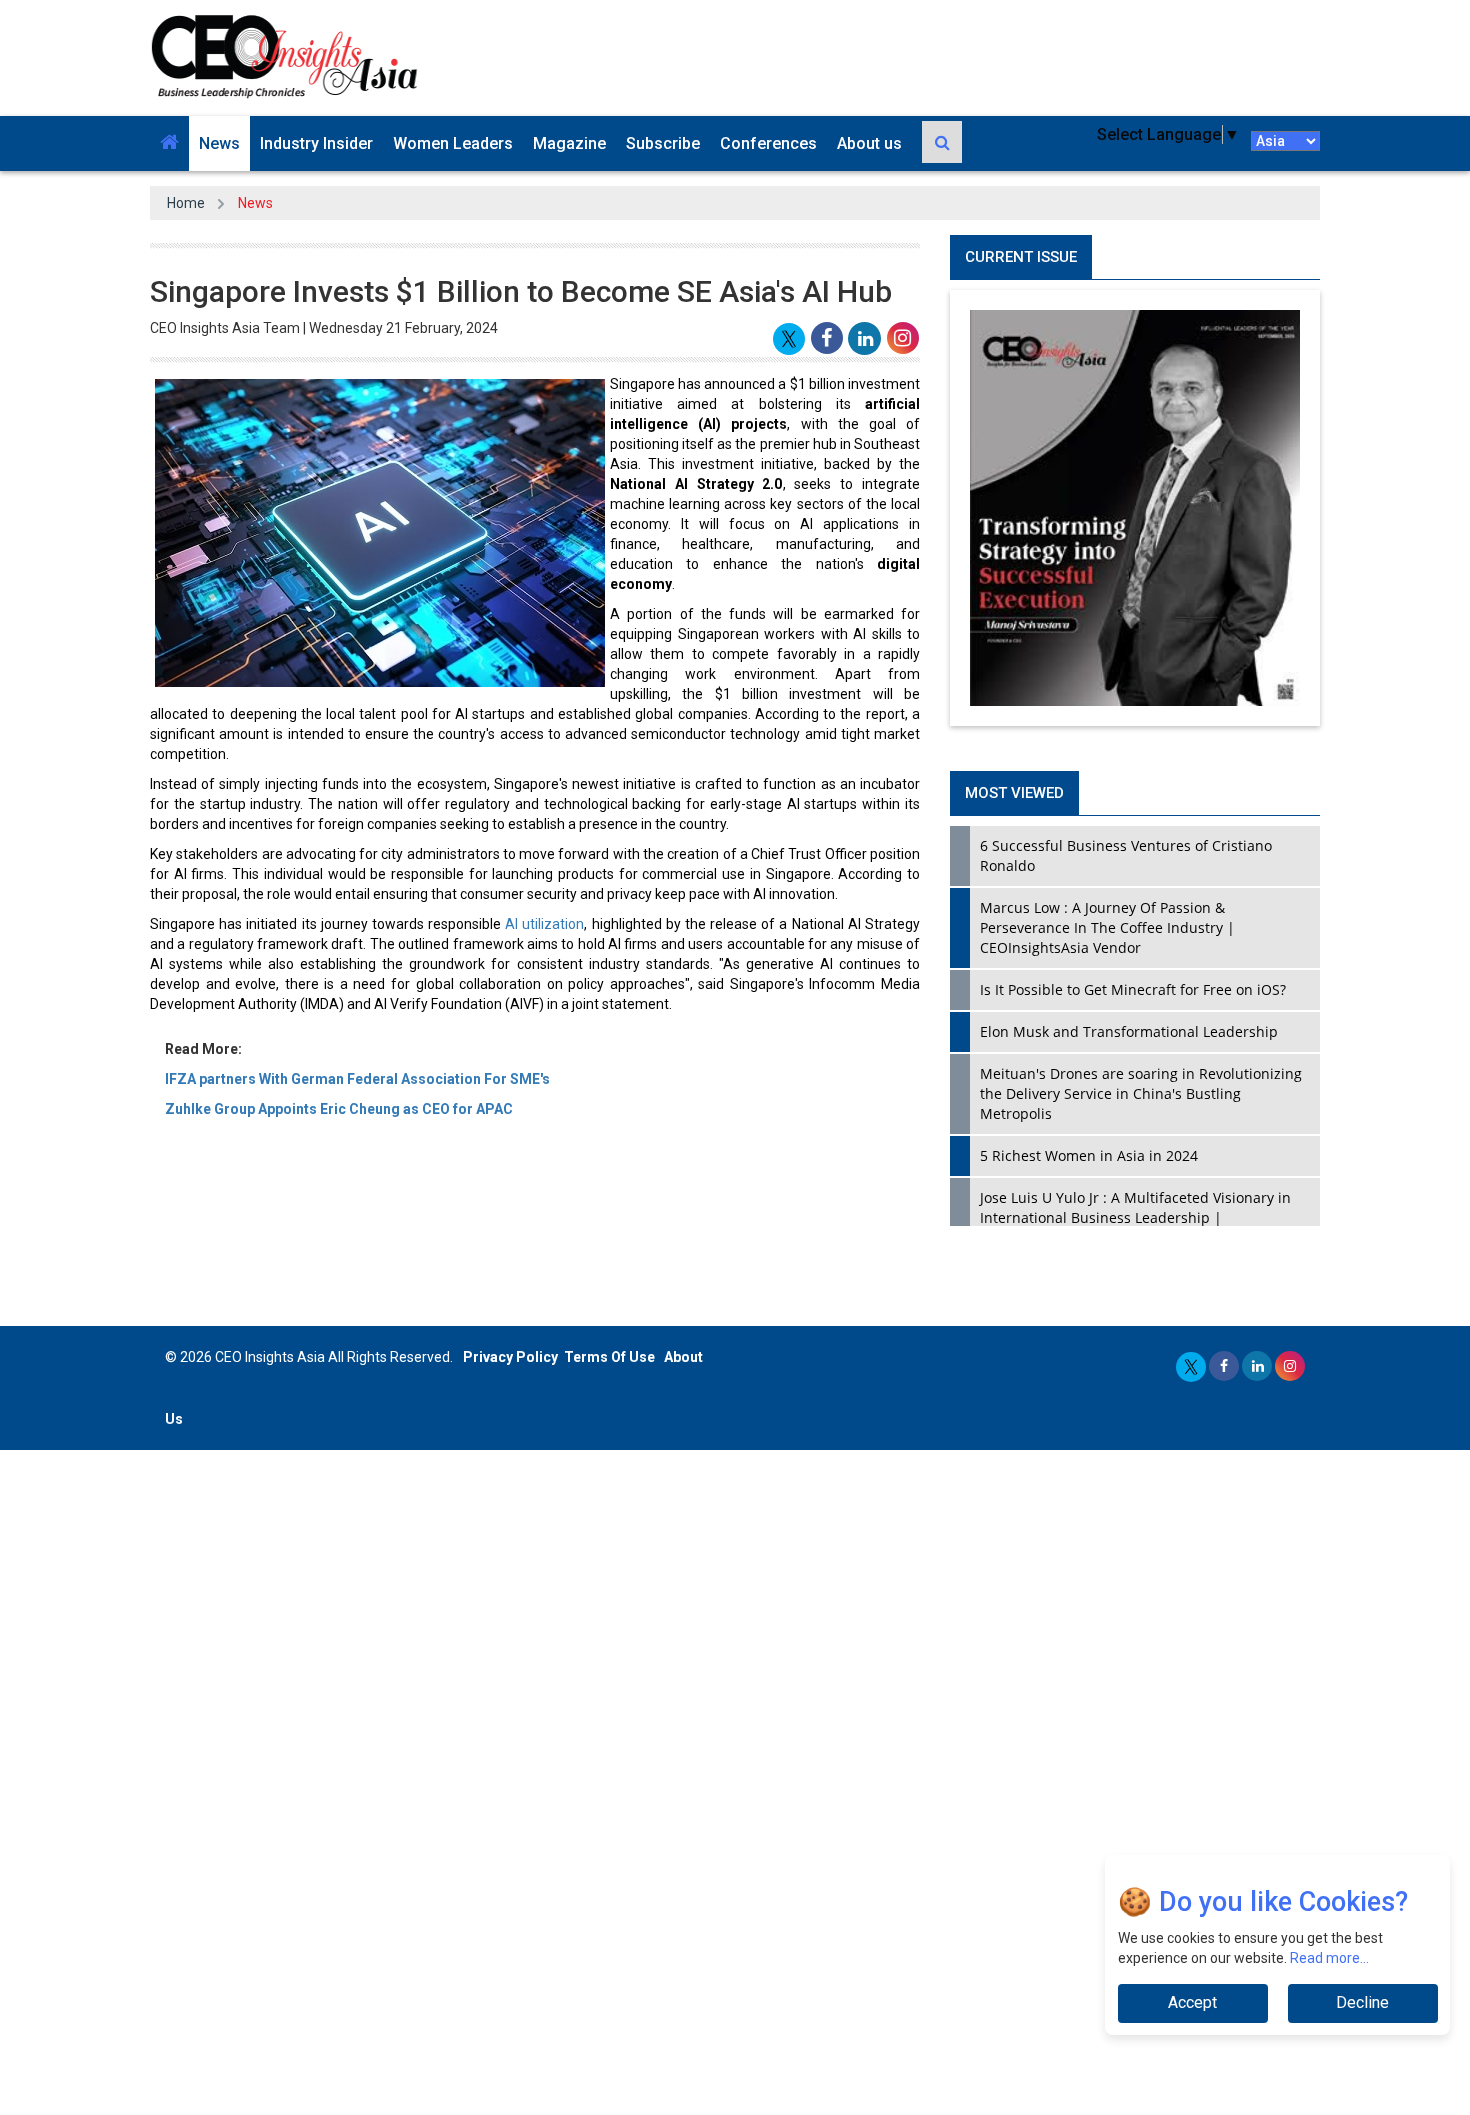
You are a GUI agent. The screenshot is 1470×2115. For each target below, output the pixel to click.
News (219, 143)
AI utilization (544, 924)
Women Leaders (453, 143)
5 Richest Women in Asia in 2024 (1089, 1155)
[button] (169, 143)
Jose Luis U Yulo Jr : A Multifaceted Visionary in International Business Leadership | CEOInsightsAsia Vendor (1135, 1217)
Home (186, 203)
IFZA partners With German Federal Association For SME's (357, 1079)
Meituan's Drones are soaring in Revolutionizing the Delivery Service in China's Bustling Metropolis (1141, 1093)
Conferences (768, 143)
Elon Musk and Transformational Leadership (1129, 1031)
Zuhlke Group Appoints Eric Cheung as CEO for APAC (339, 1109)
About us (869, 143)
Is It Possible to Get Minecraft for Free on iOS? (1133, 989)
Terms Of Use (609, 1357)
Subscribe (663, 143)
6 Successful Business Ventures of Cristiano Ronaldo (1126, 855)
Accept (1192, 2002)
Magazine (569, 143)
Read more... (1329, 1958)
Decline (1362, 2002)
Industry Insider (316, 143)
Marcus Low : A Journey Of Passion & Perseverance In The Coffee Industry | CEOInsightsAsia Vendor (1107, 927)
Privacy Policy (510, 1357)
